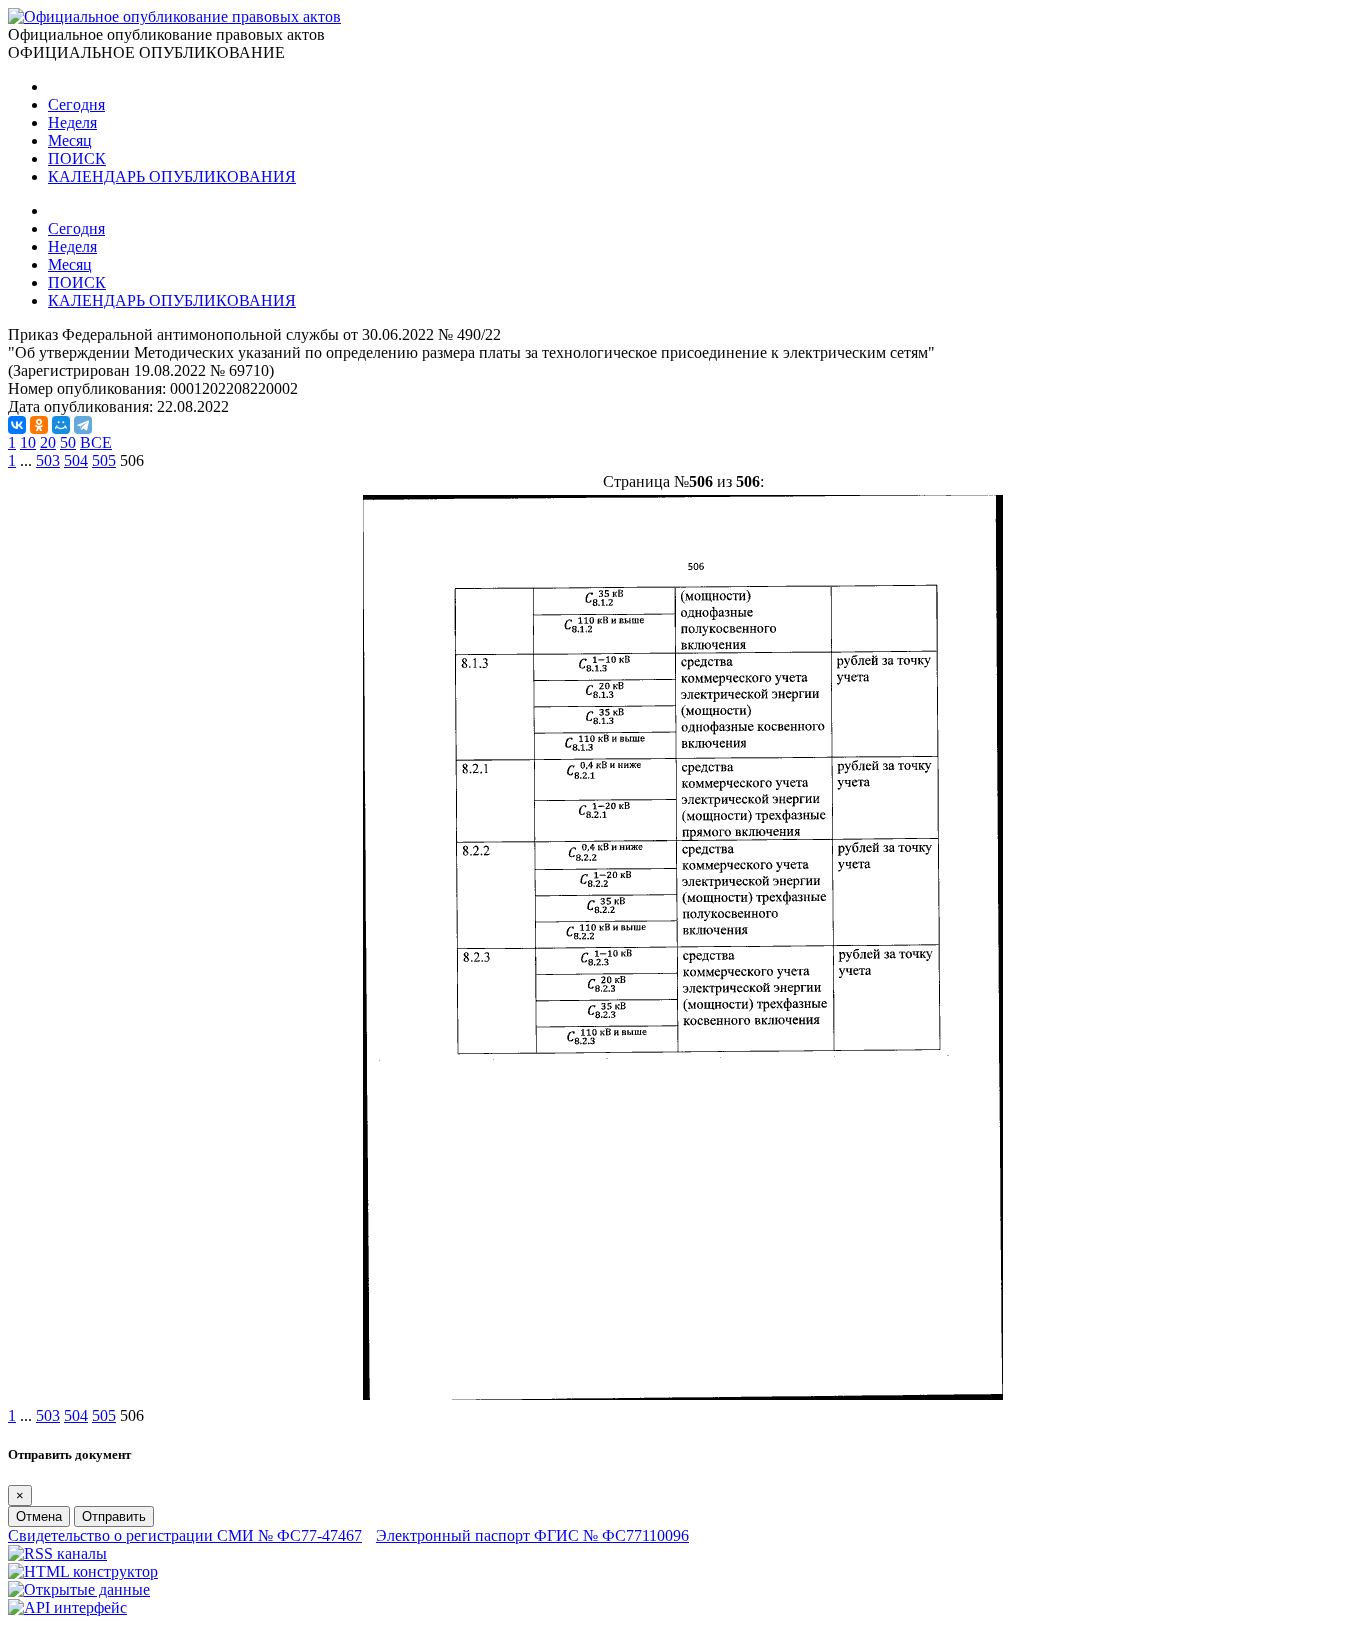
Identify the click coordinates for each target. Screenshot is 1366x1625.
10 (28, 442)
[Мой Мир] (61, 425)
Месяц (70, 140)
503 (48, 460)
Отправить (114, 1516)
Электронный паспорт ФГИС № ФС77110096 (532, 1535)
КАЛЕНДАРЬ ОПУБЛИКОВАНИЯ (172, 176)
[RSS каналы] (57, 1553)
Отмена (39, 1516)
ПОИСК (77, 158)
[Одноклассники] (39, 425)
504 (76, 460)
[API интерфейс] (67, 1607)
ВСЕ (96, 442)
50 (68, 442)
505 (104, 460)
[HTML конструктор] (83, 1571)
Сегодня (76, 104)
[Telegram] (83, 425)
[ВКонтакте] (17, 425)
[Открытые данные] (79, 1589)
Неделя (72, 122)
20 (48, 442)
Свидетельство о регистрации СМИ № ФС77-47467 (185, 1535)
